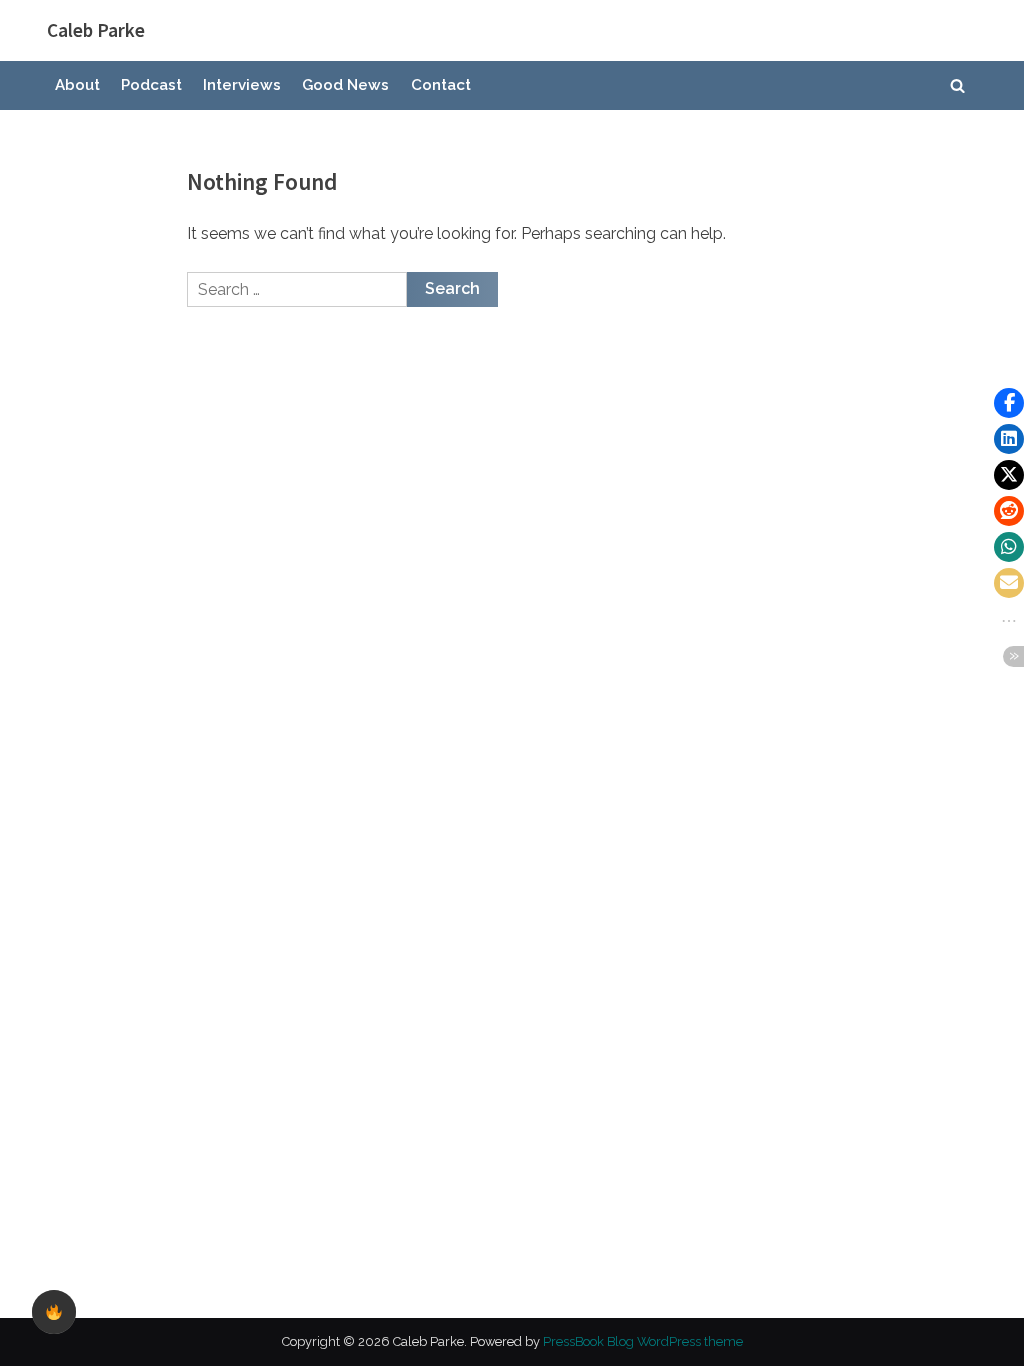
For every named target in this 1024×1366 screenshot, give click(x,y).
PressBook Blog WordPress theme (643, 1341)
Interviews (242, 85)
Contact (441, 85)
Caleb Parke (96, 30)
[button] (1009, 403)
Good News (345, 85)
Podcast (151, 85)
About (77, 85)
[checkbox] (54, 1312)
